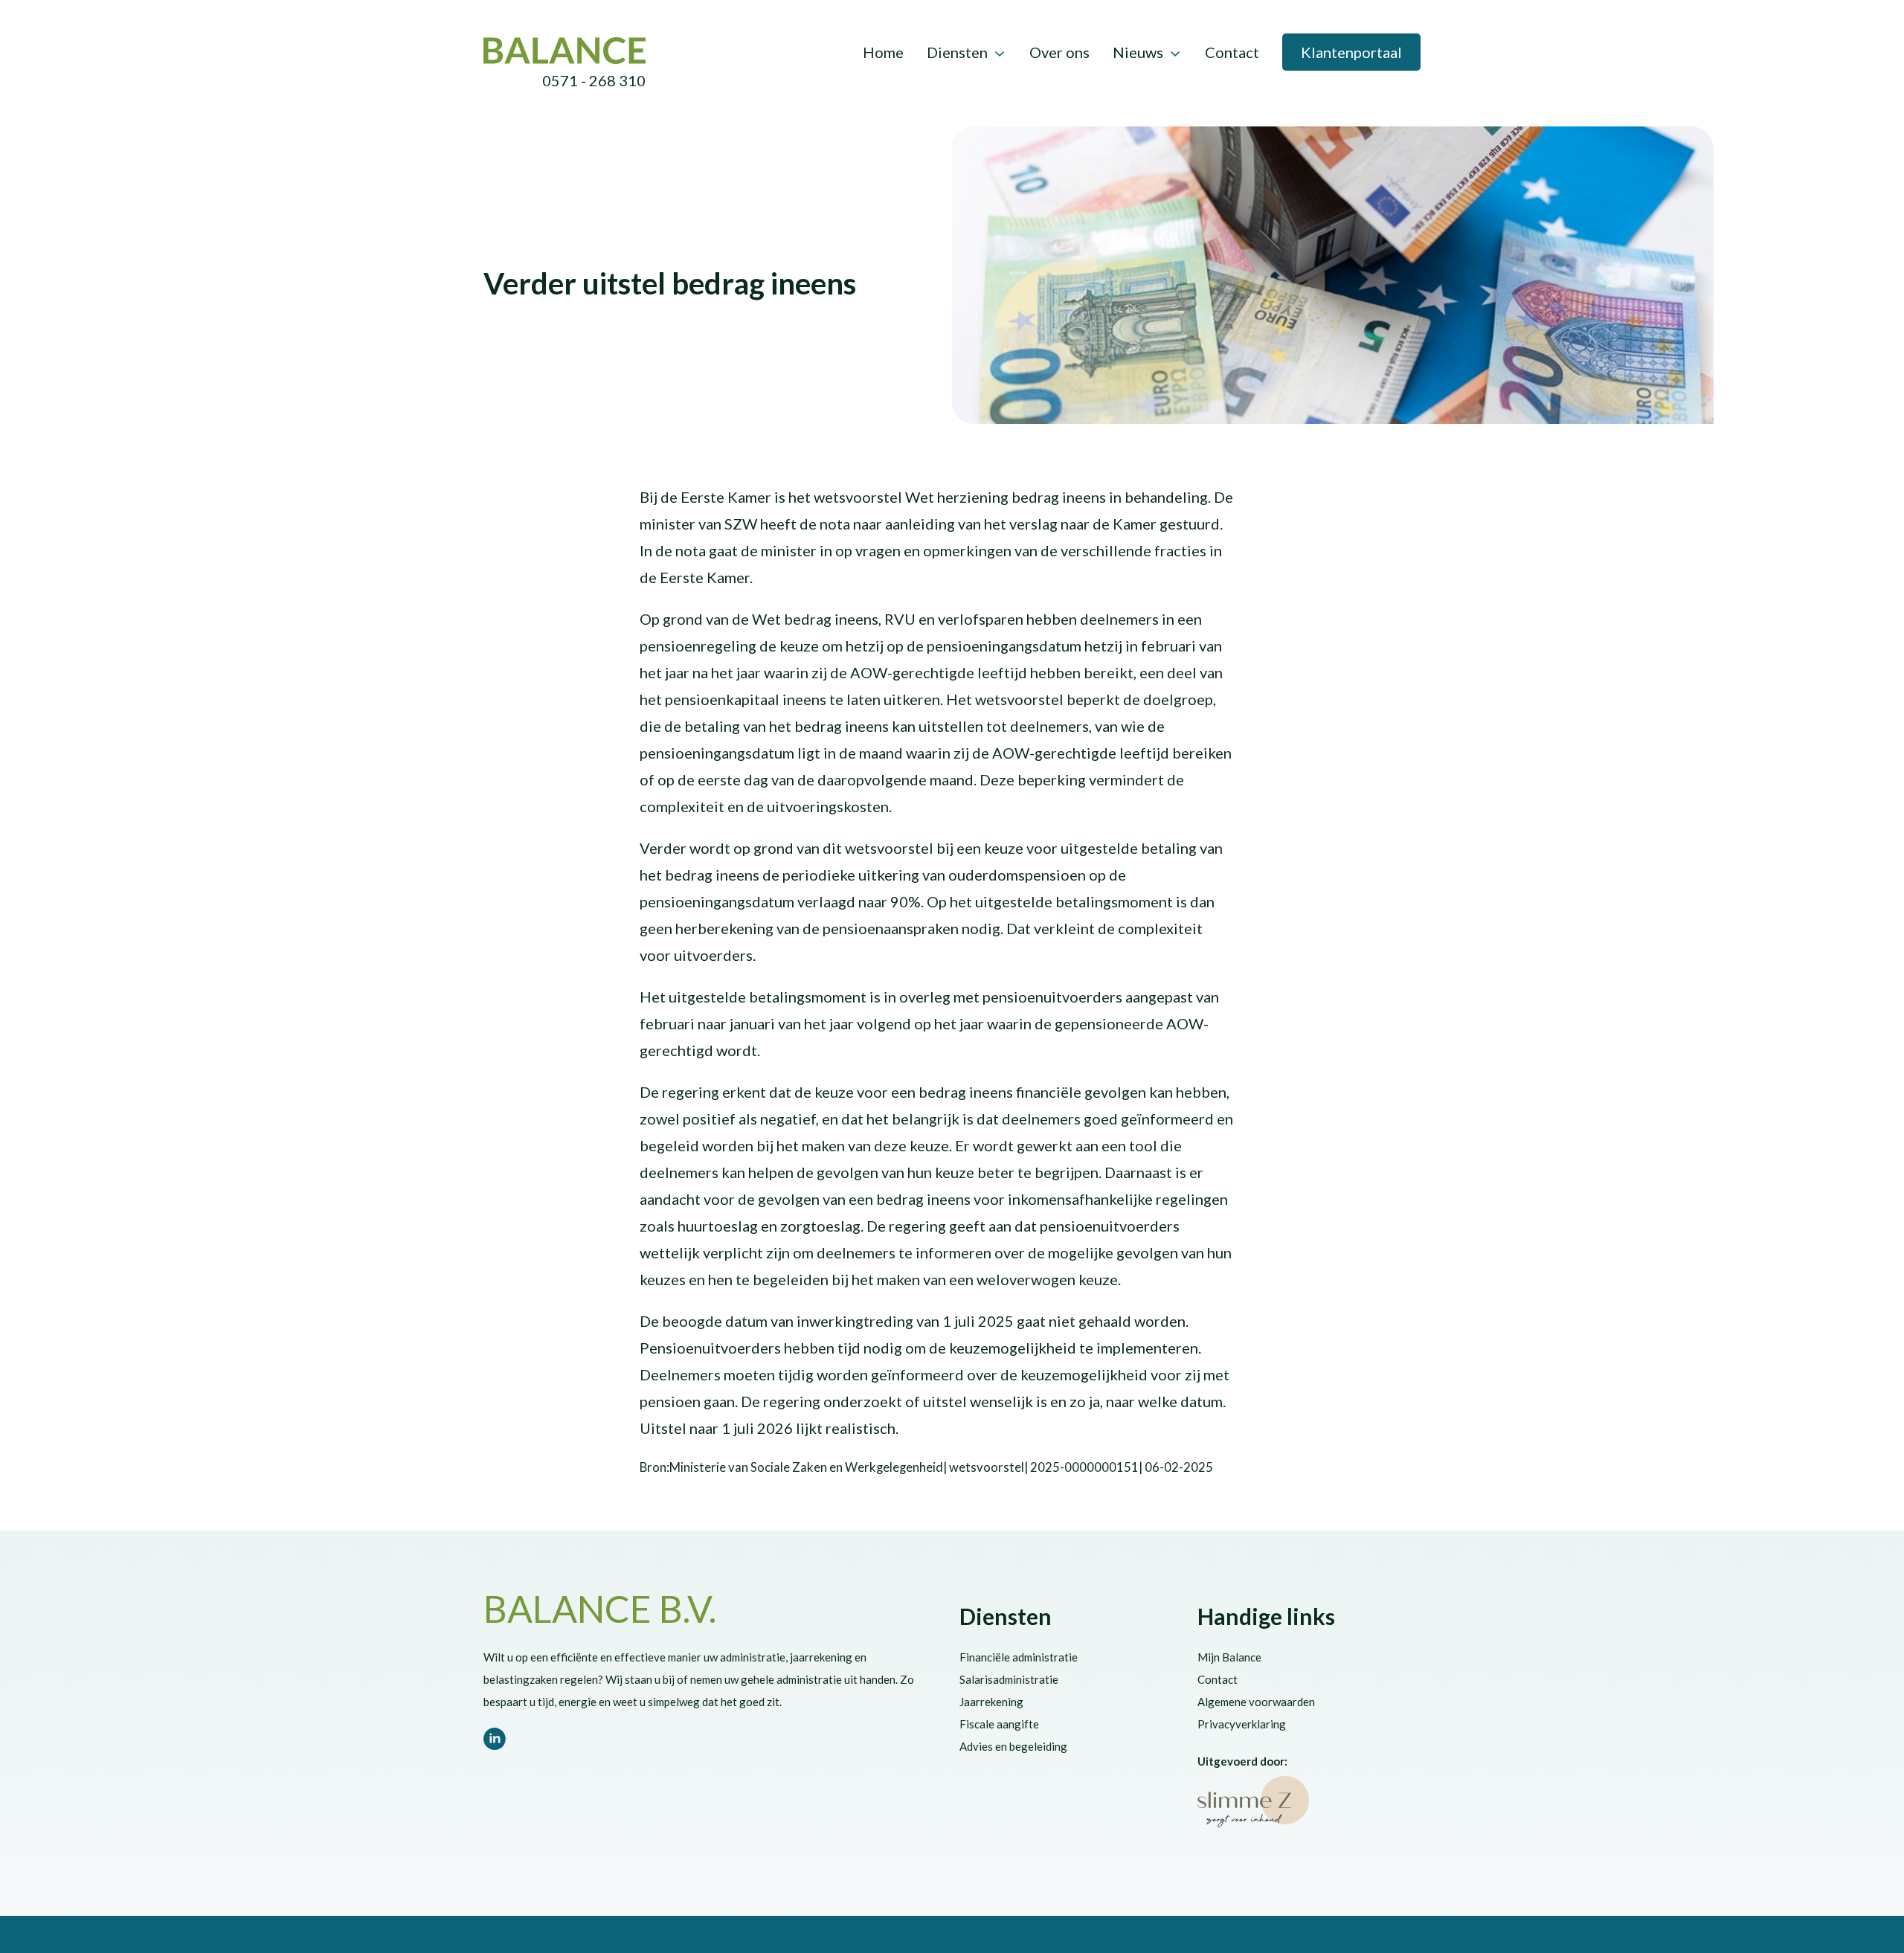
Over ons (1059, 52)
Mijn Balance (1229, 1657)
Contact (1232, 52)
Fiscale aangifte (999, 1724)
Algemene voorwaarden (1256, 1702)
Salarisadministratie (1009, 1679)
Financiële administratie (1019, 1657)
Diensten (957, 52)
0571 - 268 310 (594, 80)
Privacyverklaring (1242, 1724)
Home (883, 52)
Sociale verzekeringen (702, 254)
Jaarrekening (991, 1702)
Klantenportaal (1351, 52)
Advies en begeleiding (1013, 1746)
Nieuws (1138, 52)
